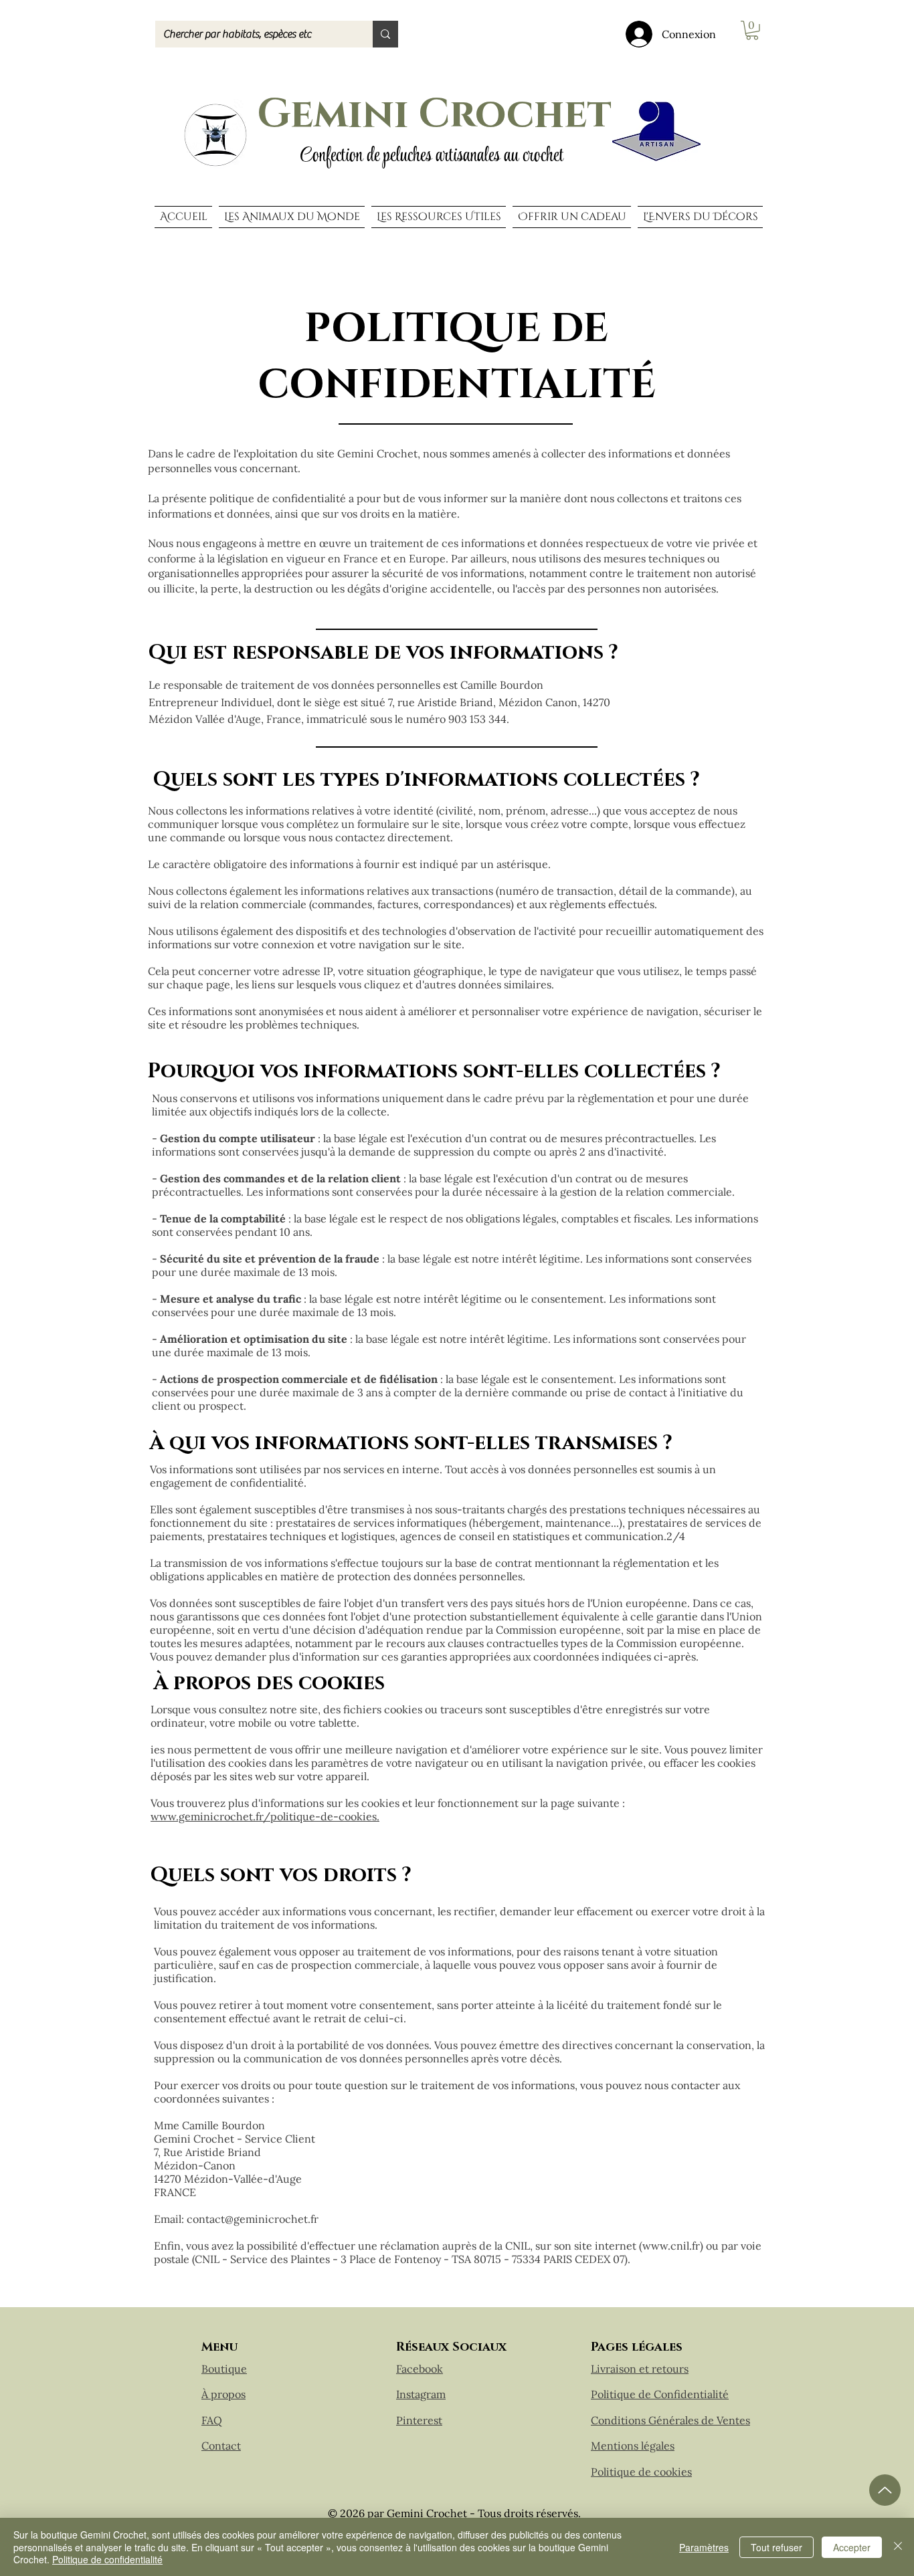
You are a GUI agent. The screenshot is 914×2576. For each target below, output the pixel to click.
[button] (752, 30)
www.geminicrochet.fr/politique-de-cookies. (265, 1816)
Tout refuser (776, 2547)
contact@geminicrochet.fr (253, 2219)
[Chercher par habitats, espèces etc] (385, 34)
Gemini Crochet (434, 114)
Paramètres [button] (704, 2547)
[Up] (885, 2490)
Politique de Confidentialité (660, 2394)
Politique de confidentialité (107, 2559)
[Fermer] (898, 2547)
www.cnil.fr (671, 2246)
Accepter (852, 2547)
